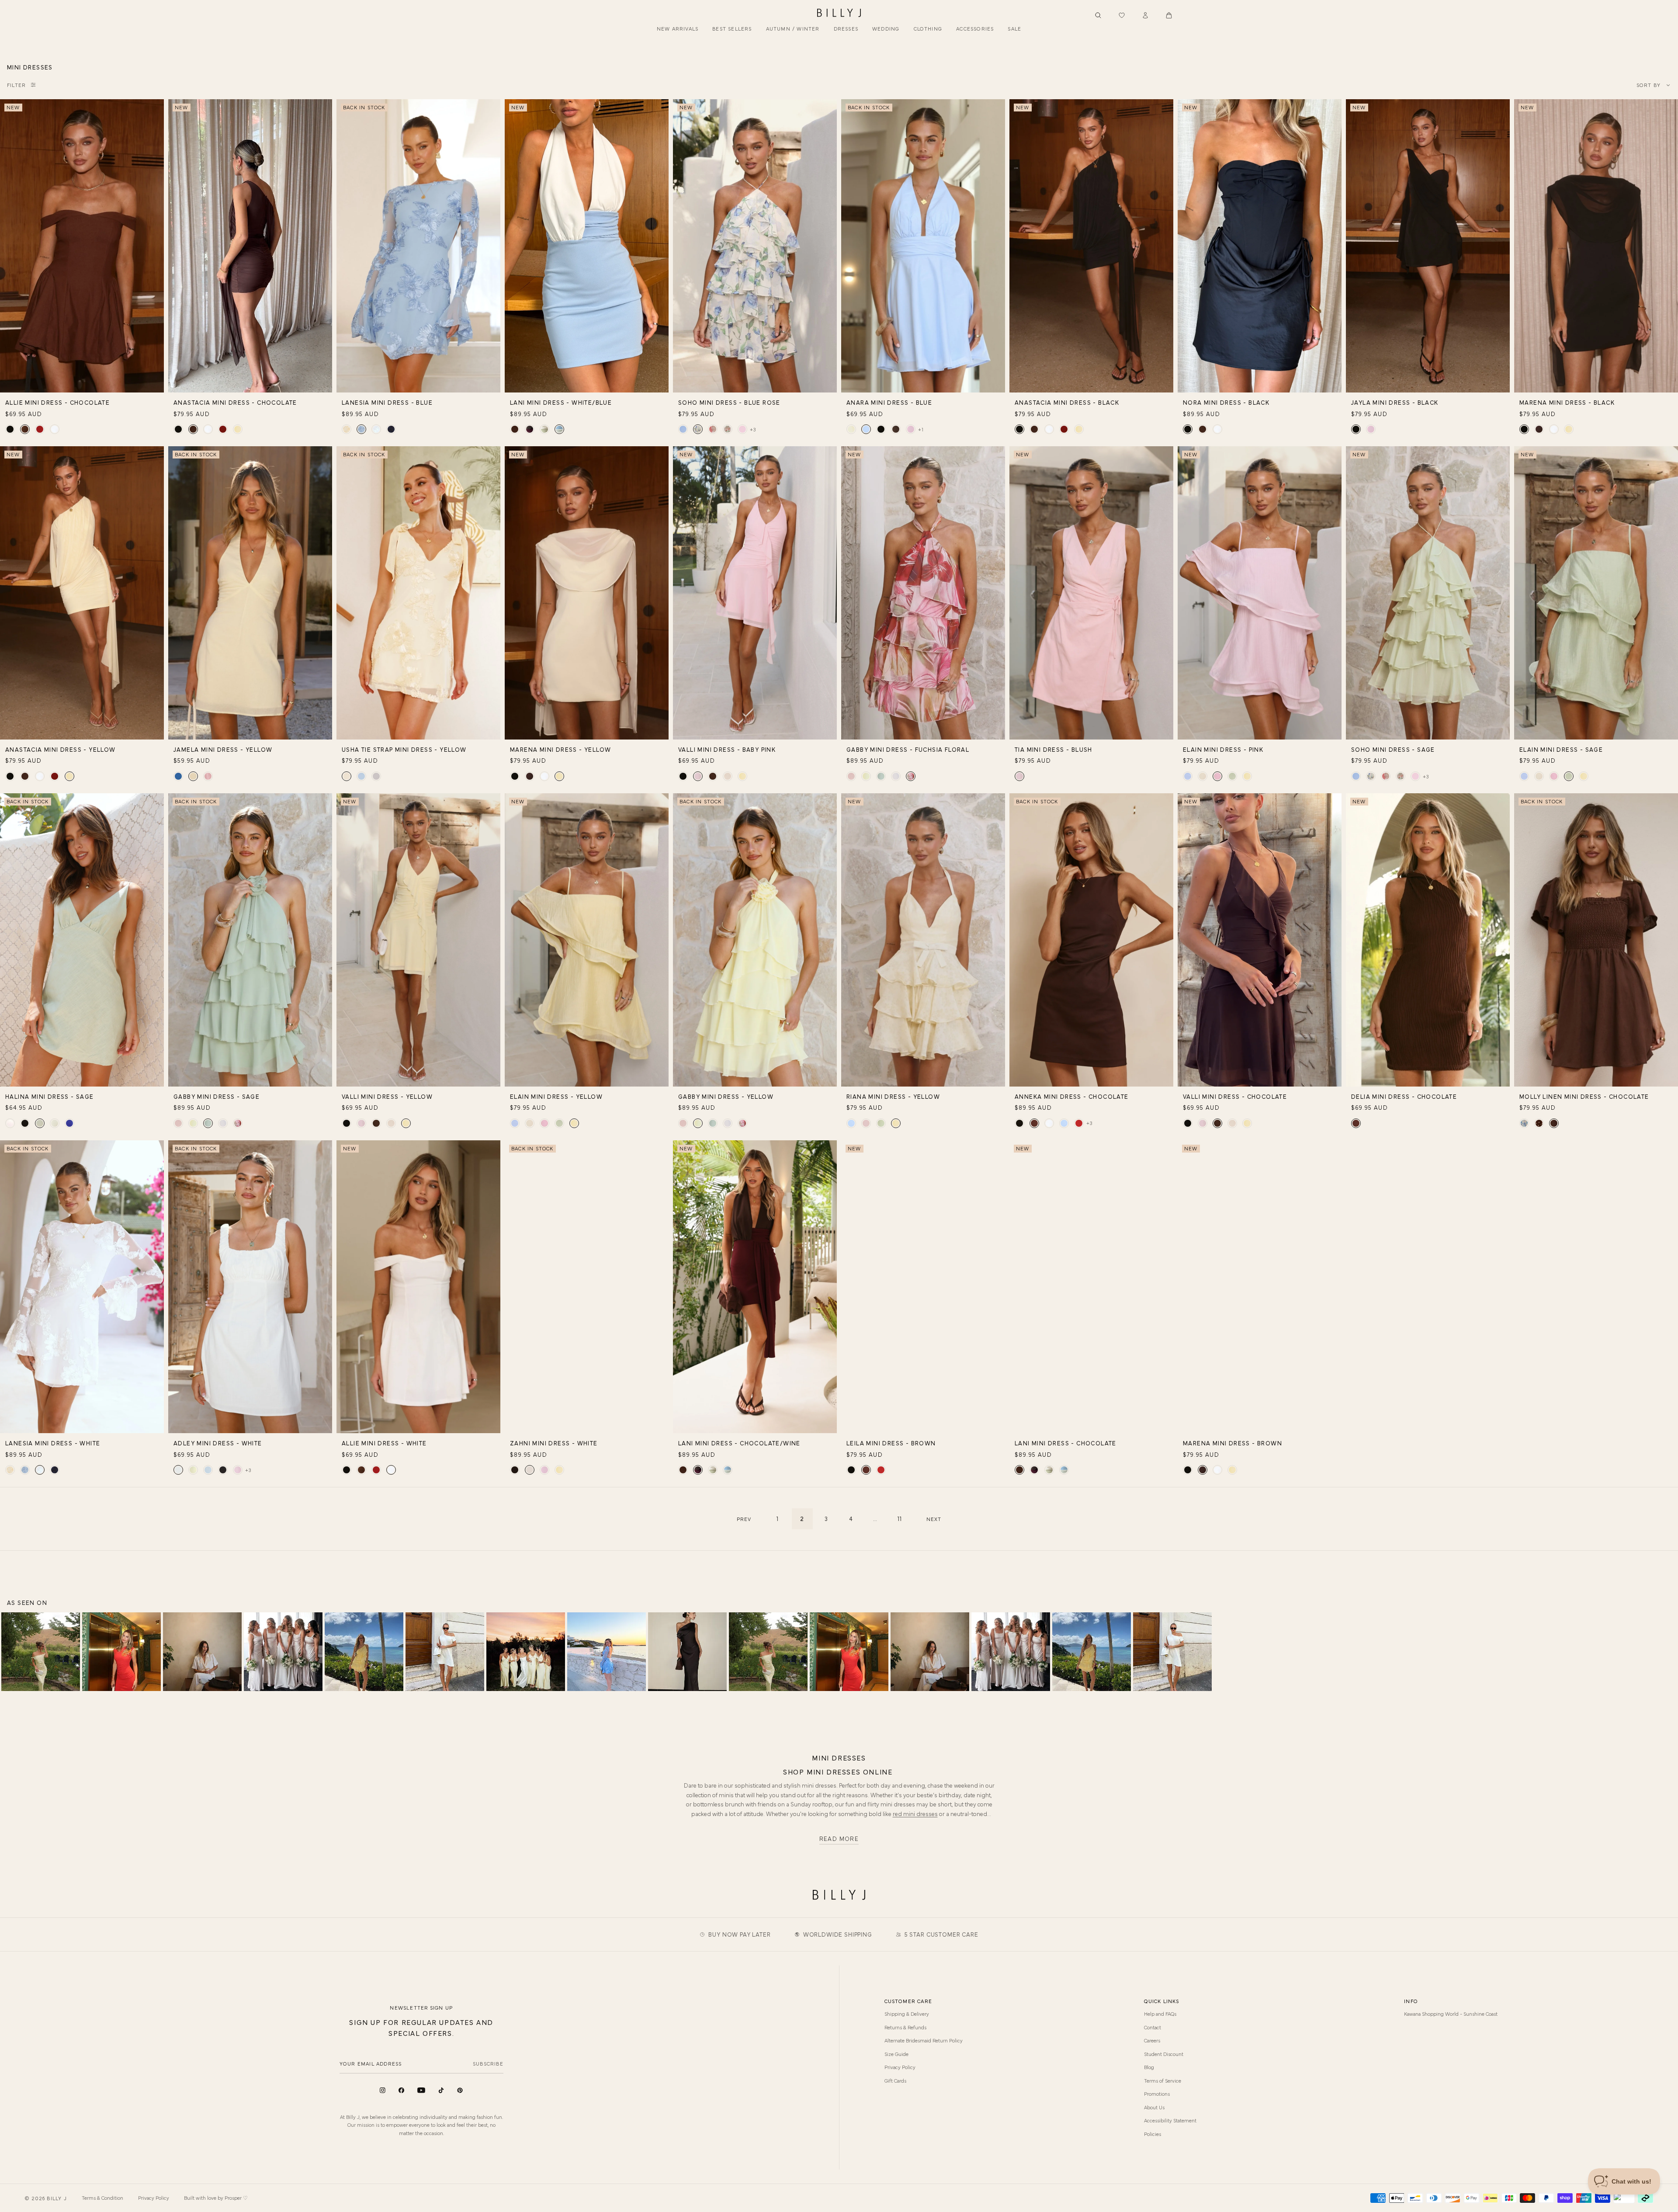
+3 (753, 429)
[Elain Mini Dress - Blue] (1188, 776)
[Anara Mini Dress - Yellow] (851, 429)
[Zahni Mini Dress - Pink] (544, 1470)
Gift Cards (895, 2080)
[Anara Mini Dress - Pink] (911, 429)
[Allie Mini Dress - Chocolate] (25, 429)
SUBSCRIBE (488, 2063)
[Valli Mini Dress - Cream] (728, 776)
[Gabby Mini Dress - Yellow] (866, 776)
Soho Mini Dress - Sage (1393, 749)
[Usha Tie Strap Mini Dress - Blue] (361, 776)
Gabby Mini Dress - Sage (217, 1096)
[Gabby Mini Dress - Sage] (881, 776)
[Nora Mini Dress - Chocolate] (1203, 429)
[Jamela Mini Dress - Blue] (178, 776)
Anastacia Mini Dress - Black (1067, 402)
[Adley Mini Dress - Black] (223, 1470)
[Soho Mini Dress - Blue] (683, 429)
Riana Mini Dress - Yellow (893, 1096)
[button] (1169, 15)
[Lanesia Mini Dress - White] (376, 429)
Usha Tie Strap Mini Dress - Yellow (404, 749)
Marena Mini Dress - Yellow (560, 749)
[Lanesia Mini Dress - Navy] (391, 429)
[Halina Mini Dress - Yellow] (55, 1123)
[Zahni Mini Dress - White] (530, 1470)
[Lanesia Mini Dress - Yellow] (347, 429)
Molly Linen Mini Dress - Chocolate (1584, 1096)
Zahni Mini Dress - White (554, 1443)
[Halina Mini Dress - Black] (25, 1123)
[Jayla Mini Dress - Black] (1356, 429)
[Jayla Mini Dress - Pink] (1371, 429)
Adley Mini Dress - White (218, 1443)
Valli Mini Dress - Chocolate (1235, 1096)
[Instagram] (383, 2090)
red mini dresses (915, 1813)
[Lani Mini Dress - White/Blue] (559, 429)
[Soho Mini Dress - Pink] (742, 429)
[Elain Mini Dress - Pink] (1217, 776)
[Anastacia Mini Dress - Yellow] (238, 429)
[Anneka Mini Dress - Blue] (1064, 1123)
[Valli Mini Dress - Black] (683, 776)
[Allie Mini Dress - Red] (40, 429)
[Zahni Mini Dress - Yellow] (559, 1470)
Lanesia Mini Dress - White (53, 1443)
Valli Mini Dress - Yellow (387, 1096)
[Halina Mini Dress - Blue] (69, 1123)
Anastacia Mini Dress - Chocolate (235, 402)
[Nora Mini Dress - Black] (1188, 429)
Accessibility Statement (1170, 2120)
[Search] (1098, 15)
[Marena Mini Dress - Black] (1524, 429)
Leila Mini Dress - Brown (891, 1443)
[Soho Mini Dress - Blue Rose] (698, 429)
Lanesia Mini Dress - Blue (387, 402)
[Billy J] (839, 13)
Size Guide (896, 2054)
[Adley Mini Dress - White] (178, 1470)
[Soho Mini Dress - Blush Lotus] (713, 429)
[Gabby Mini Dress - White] (896, 776)
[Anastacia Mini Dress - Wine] (223, 429)
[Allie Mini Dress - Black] (10, 429)
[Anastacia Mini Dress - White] (208, 429)
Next (934, 1519)
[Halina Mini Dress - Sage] (40, 1123)
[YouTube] (421, 2090)
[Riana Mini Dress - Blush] (866, 1123)
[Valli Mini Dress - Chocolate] (713, 776)
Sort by (1649, 85)
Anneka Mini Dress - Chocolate (1072, 1096)
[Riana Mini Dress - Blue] (851, 1123)
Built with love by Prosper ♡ (216, 2198)
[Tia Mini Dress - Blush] (1019, 776)
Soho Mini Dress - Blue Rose (729, 402)
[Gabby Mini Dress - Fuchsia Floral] (911, 776)
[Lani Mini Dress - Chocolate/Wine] (530, 429)
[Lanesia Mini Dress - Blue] (361, 429)
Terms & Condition (102, 2198)
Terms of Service (1163, 2080)
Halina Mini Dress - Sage (50, 1096)
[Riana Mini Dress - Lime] (881, 1123)
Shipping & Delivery (907, 2014)
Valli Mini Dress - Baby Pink (727, 749)
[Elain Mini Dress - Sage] (1232, 776)
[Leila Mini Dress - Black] (851, 1470)
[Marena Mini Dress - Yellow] (1569, 429)
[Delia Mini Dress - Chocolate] (1356, 1123)
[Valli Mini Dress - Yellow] (742, 776)
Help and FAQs (1160, 2014)
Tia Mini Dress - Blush (1054, 749)
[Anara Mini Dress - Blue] (866, 429)
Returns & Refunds (905, 2027)
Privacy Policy (900, 2067)
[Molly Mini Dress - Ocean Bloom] (1524, 1123)
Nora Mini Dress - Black (1226, 402)
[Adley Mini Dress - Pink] (238, 1470)
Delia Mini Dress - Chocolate (1404, 1096)
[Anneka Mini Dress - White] (1049, 1123)
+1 (921, 429)
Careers (1152, 2040)
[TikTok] (441, 2090)
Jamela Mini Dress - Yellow (223, 749)
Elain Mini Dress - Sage (1561, 749)
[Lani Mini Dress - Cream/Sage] (544, 429)
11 (900, 1518)
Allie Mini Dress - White (384, 1443)
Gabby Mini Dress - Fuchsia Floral (908, 749)
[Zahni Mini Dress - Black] (515, 1470)
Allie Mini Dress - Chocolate (57, 402)
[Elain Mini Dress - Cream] (1203, 776)
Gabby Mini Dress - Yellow (726, 1096)
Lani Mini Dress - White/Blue (561, 402)
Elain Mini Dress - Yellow (556, 1096)
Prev (744, 1519)
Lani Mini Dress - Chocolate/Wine (739, 1443)
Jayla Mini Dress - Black (1395, 402)
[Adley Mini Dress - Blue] (208, 1470)
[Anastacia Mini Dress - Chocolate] (193, 429)
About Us (1154, 2107)
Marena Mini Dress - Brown (1232, 1443)
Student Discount (1164, 2054)
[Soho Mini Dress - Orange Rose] (728, 429)
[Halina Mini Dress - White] (10, 1123)
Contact (1153, 2027)
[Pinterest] (460, 2090)
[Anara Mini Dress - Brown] (896, 429)
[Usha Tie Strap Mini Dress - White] (376, 776)
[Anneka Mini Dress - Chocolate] (1034, 1123)
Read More (839, 1839)
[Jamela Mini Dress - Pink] (208, 776)
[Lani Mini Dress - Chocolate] (515, 429)
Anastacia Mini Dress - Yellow (61, 749)
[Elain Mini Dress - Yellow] (1247, 776)
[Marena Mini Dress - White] (1554, 429)
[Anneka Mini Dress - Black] (1019, 1123)
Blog (1149, 2067)
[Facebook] (401, 2090)
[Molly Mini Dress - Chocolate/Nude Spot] (1539, 1123)
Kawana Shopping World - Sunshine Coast (1451, 2014)
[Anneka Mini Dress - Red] (1079, 1123)
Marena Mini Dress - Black (1567, 402)
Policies (1153, 2134)
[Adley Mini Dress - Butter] (193, 1470)
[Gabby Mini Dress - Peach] (851, 776)
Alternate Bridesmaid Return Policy (924, 2040)
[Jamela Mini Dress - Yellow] (193, 776)
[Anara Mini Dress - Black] (881, 429)
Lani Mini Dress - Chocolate (1066, 1443)
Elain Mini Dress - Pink (1223, 749)
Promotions (1157, 2094)
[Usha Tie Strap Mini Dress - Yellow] (347, 776)
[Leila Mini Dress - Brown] (866, 1470)
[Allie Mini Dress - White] (55, 429)
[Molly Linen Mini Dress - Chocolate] (1554, 1123)
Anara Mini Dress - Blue (889, 402)
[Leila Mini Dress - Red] (881, 1470)
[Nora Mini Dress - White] (1217, 429)
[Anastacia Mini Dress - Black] (178, 429)
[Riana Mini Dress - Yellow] (896, 1123)
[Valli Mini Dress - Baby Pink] (698, 776)
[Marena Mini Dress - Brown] (1539, 429)
